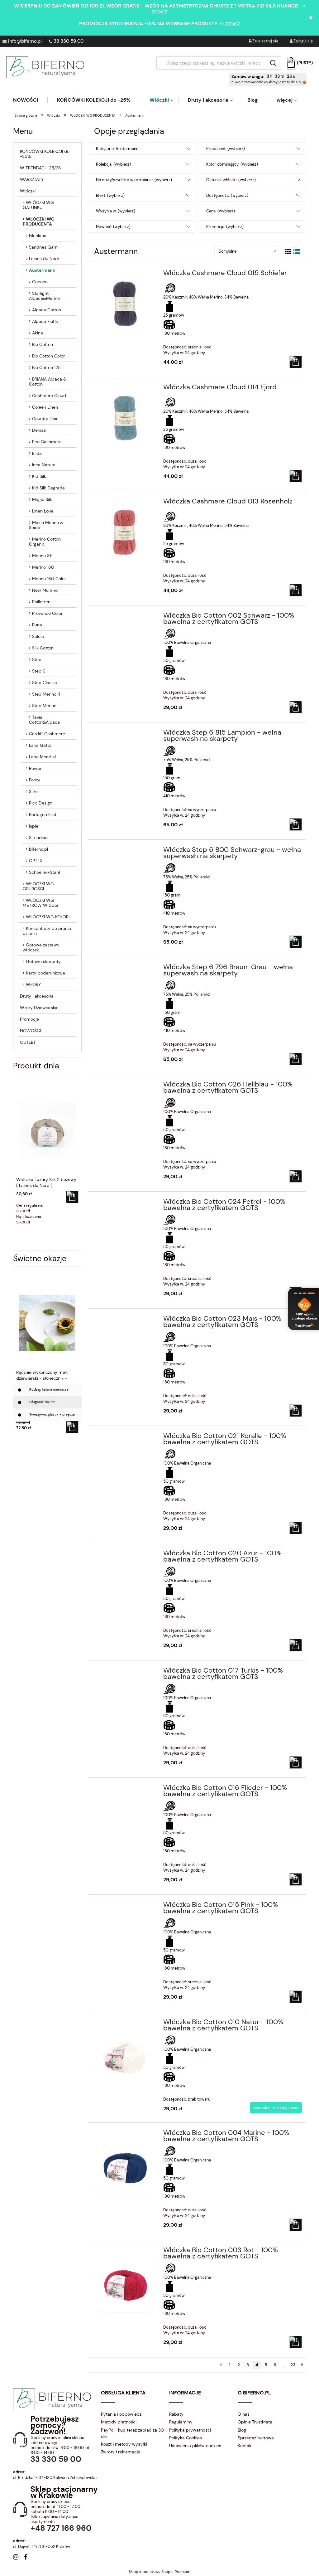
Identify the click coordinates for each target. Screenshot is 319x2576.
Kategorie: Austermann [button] (117, 149)
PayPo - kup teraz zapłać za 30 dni (132, 2433)
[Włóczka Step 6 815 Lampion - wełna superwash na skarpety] (125, 734)
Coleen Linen (45, 407)
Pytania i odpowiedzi (122, 2414)
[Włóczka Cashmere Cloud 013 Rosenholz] (125, 532)
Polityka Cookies (186, 2438)
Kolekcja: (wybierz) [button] (113, 164)
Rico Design (41, 803)
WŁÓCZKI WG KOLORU (49, 917)
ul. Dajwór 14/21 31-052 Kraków (42, 2547)
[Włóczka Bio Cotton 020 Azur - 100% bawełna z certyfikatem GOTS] (125, 1555)
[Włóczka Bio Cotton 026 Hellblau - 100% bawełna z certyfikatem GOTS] (125, 1086)
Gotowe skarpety (43, 961)
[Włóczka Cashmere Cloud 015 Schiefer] (125, 304)
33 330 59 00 (69, 41)
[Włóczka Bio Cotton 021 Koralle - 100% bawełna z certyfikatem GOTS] (125, 1438)
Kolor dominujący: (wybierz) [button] (232, 164)
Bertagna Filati (43, 814)
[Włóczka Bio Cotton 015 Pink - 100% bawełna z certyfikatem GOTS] (125, 1907)
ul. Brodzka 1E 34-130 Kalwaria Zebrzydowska (55, 2478)
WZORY (33, 984)
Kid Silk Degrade (48, 488)
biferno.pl (38, 849)
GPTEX (36, 861)
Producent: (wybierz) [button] (226, 149)
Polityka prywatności (190, 2430)
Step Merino (44, 706)
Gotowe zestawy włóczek (41, 947)
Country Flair (45, 419)
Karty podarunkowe (45, 973)
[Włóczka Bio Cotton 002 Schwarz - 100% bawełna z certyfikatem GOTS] (125, 617)
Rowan (36, 768)
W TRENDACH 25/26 (40, 168)
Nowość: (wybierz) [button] (113, 227)
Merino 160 (43, 567)
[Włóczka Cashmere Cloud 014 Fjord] (125, 418)
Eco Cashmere (47, 442)
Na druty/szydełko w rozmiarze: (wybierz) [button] (134, 180)
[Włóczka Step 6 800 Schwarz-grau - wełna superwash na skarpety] (125, 852)
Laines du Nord (44, 259)
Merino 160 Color (49, 579)
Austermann (42, 270)
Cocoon (40, 282)
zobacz (160, 12)
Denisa (39, 430)
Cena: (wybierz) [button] (221, 211)
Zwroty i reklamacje (121, 2452)
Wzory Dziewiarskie (39, 1008)
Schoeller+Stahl (44, 872)
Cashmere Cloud (49, 396)
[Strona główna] (45, 67)
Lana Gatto (40, 745)
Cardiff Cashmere (47, 734)
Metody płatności (119, 2422)
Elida (37, 453)
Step (37, 659)
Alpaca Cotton (47, 310)
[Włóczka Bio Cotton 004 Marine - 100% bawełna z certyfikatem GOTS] (125, 2163)
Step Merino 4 (46, 694)
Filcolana (38, 236)
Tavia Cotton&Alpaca (44, 720)
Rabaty (176, 2414)
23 (293, 2365)
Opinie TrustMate (255, 2422)
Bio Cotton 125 (46, 367)
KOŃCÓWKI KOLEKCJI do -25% (45, 154)
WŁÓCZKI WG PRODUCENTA (39, 221)
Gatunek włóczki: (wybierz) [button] (231, 180)
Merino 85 (42, 556)
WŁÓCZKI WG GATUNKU (38, 205)
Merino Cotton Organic (45, 542)
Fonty (35, 780)
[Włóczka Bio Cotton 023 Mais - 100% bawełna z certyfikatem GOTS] (125, 1320)
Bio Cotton (43, 344)
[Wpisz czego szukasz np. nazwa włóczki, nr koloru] (273, 63)
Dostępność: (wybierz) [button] (227, 195)
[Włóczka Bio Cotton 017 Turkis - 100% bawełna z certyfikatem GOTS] (125, 1672)
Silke (33, 791)
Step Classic (45, 683)
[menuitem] (30, 100)
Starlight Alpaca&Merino (44, 296)
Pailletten (41, 602)
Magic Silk (42, 499)
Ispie (34, 826)
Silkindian (38, 838)
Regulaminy (181, 2422)
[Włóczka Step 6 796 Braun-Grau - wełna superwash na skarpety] (125, 969)
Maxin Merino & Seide (46, 525)
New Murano (45, 590)
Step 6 (39, 671)
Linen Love (43, 511)
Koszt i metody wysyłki (124, 2444)
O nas (244, 2414)
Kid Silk (39, 476)
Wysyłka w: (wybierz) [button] (116, 211)
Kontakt (245, 2446)
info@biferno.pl (25, 41)
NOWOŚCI (30, 1031)
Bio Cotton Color (48, 356)
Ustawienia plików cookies (195, 2446)
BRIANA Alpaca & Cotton (48, 382)
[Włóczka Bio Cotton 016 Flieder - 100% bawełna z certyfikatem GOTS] (125, 1790)
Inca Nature (44, 465)
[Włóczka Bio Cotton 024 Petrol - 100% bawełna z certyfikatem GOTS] (125, 1203)
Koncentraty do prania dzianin (47, 931)
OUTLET (28, 1042)
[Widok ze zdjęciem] (288, 252)
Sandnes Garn (43, 247)
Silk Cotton (43, 648)
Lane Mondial (42, 757)
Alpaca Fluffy (45, 321)
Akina (38, 333)
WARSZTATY (32, 179)
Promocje (29, 1019)
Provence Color (47, 613)
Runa (37, 625)
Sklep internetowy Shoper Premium (159, 2572)
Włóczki (28, 191)
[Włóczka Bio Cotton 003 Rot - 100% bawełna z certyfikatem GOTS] (125, 2281)
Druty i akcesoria (37, 996)
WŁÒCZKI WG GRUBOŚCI (38, 886)
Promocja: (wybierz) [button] (225, 227)
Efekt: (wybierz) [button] (110, 195)
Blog (242, 2430)
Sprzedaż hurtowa (256, 2438)
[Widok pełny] (297, 252)
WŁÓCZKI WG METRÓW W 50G (40, 903)
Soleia (38, 636)
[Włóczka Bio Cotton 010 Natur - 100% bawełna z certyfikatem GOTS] (125, 2053)
